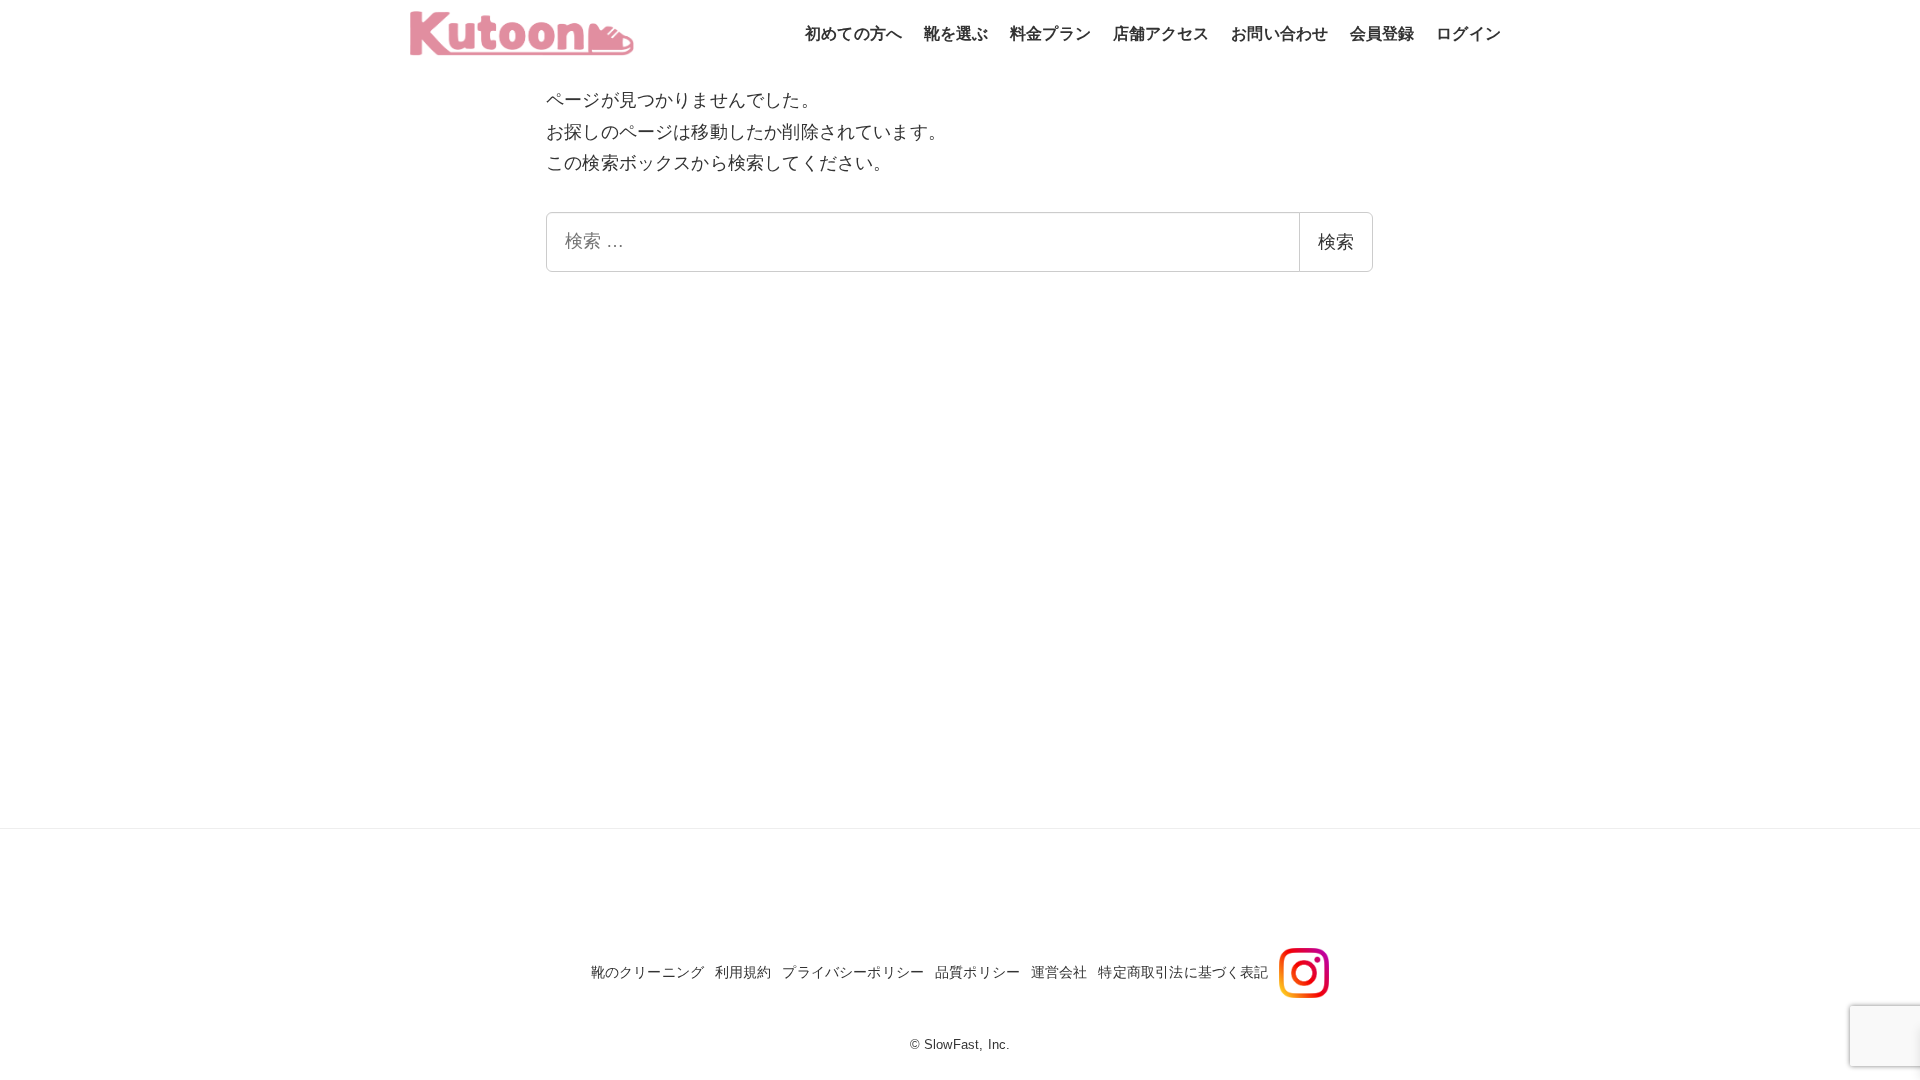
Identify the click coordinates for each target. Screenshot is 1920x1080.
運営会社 (1059, 972)
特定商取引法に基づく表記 (1183, 972)
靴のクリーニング (647, 972)
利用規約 (743, 972)
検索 (1336, 242)
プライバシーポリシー (853, 972)
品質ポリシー (977, 972)
